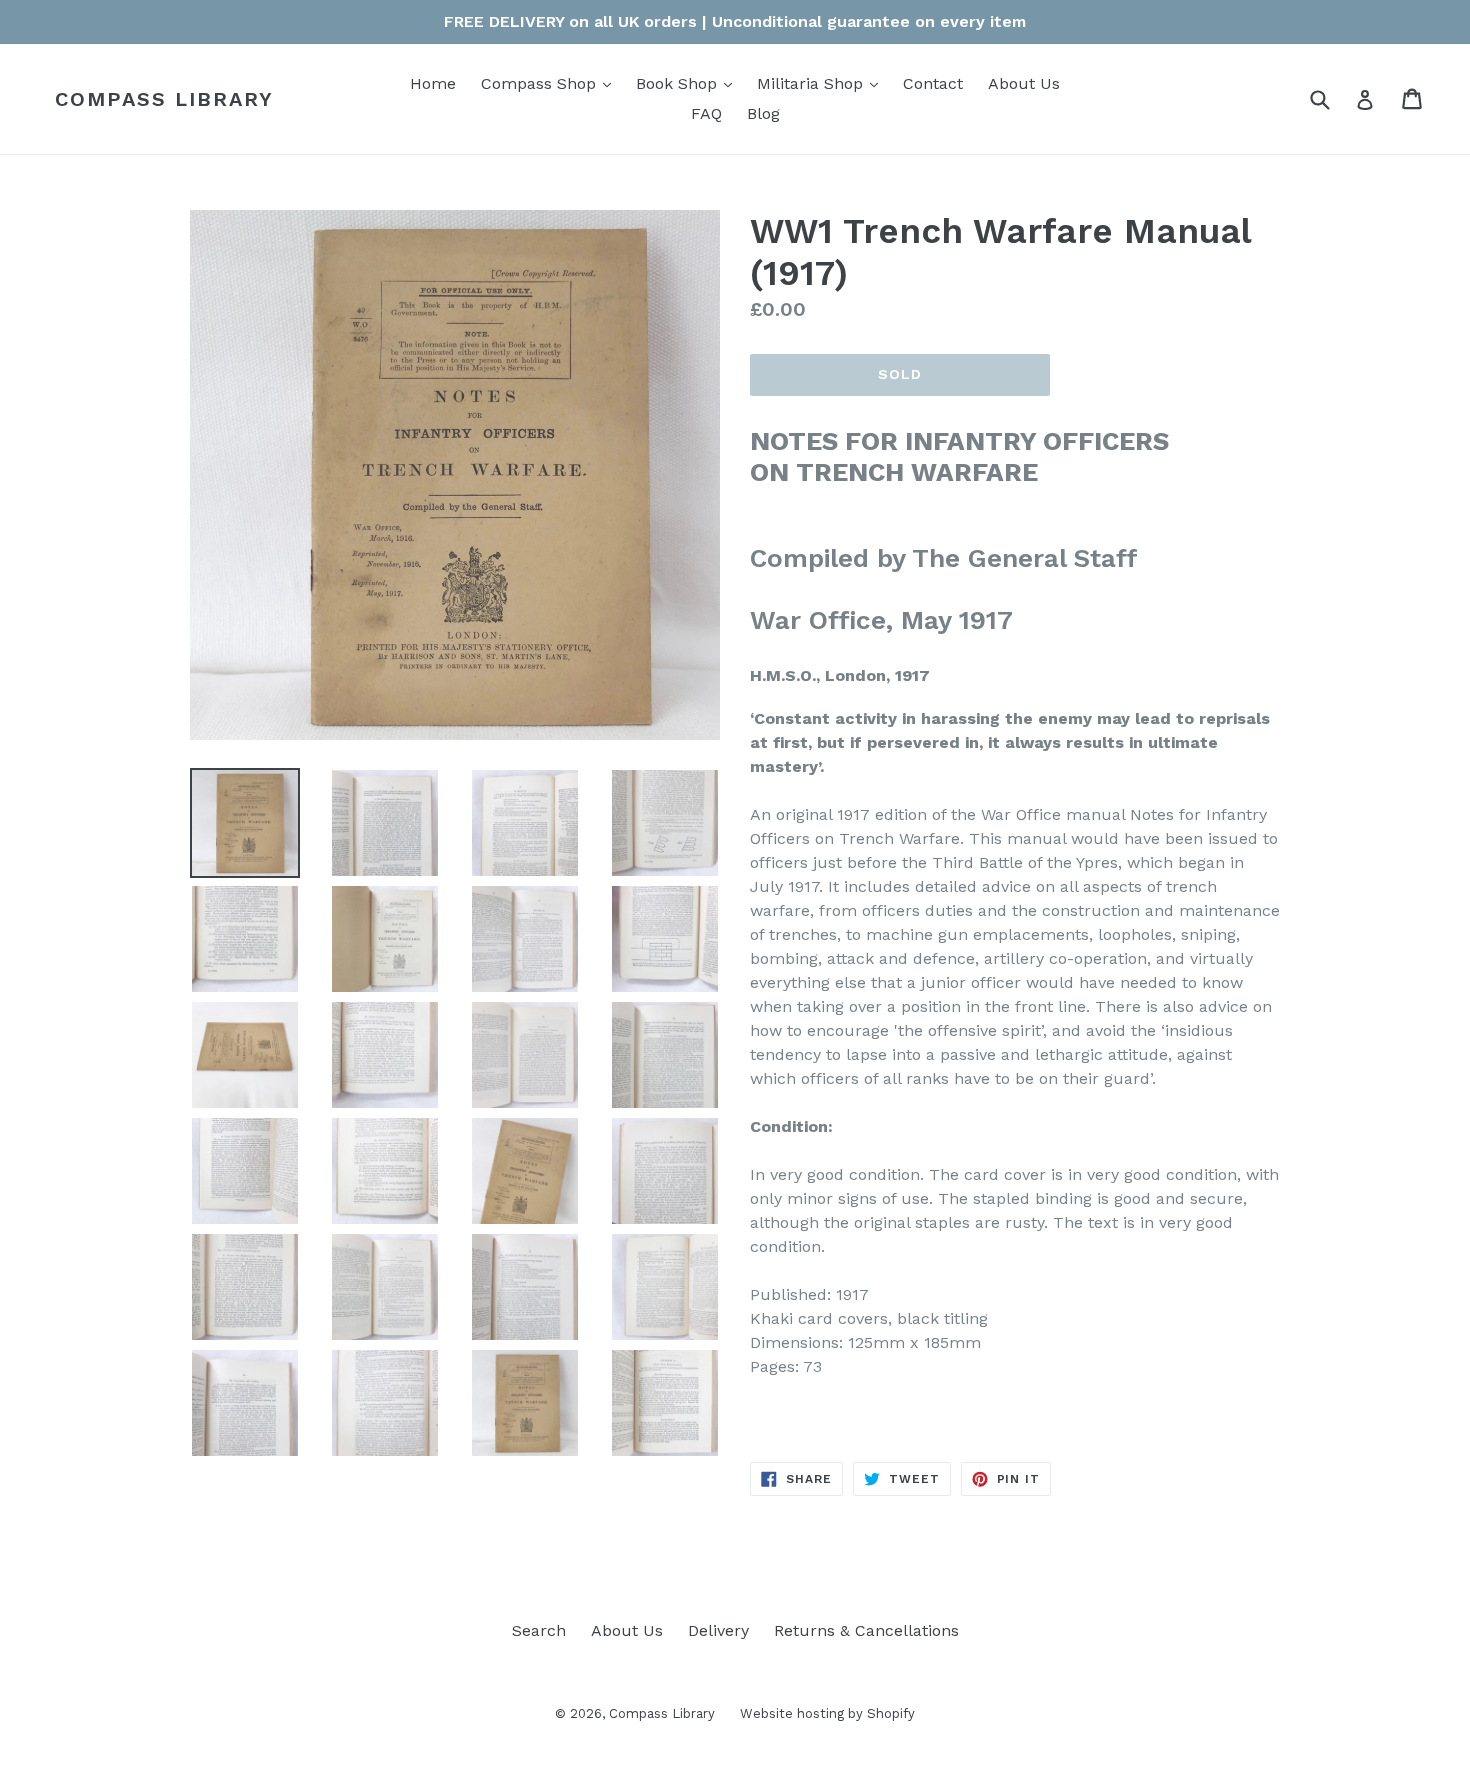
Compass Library (164, 99)
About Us (1024, 83)
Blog (763, 113)
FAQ (706, 113)
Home (433, 83)
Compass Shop (551, 83)
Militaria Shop (822, 83)
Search (539, 1630)
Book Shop (689, 83)
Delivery (718, 1630)
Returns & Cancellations (866, 1630)
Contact (933, 83)
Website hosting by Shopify (827, 1713)
